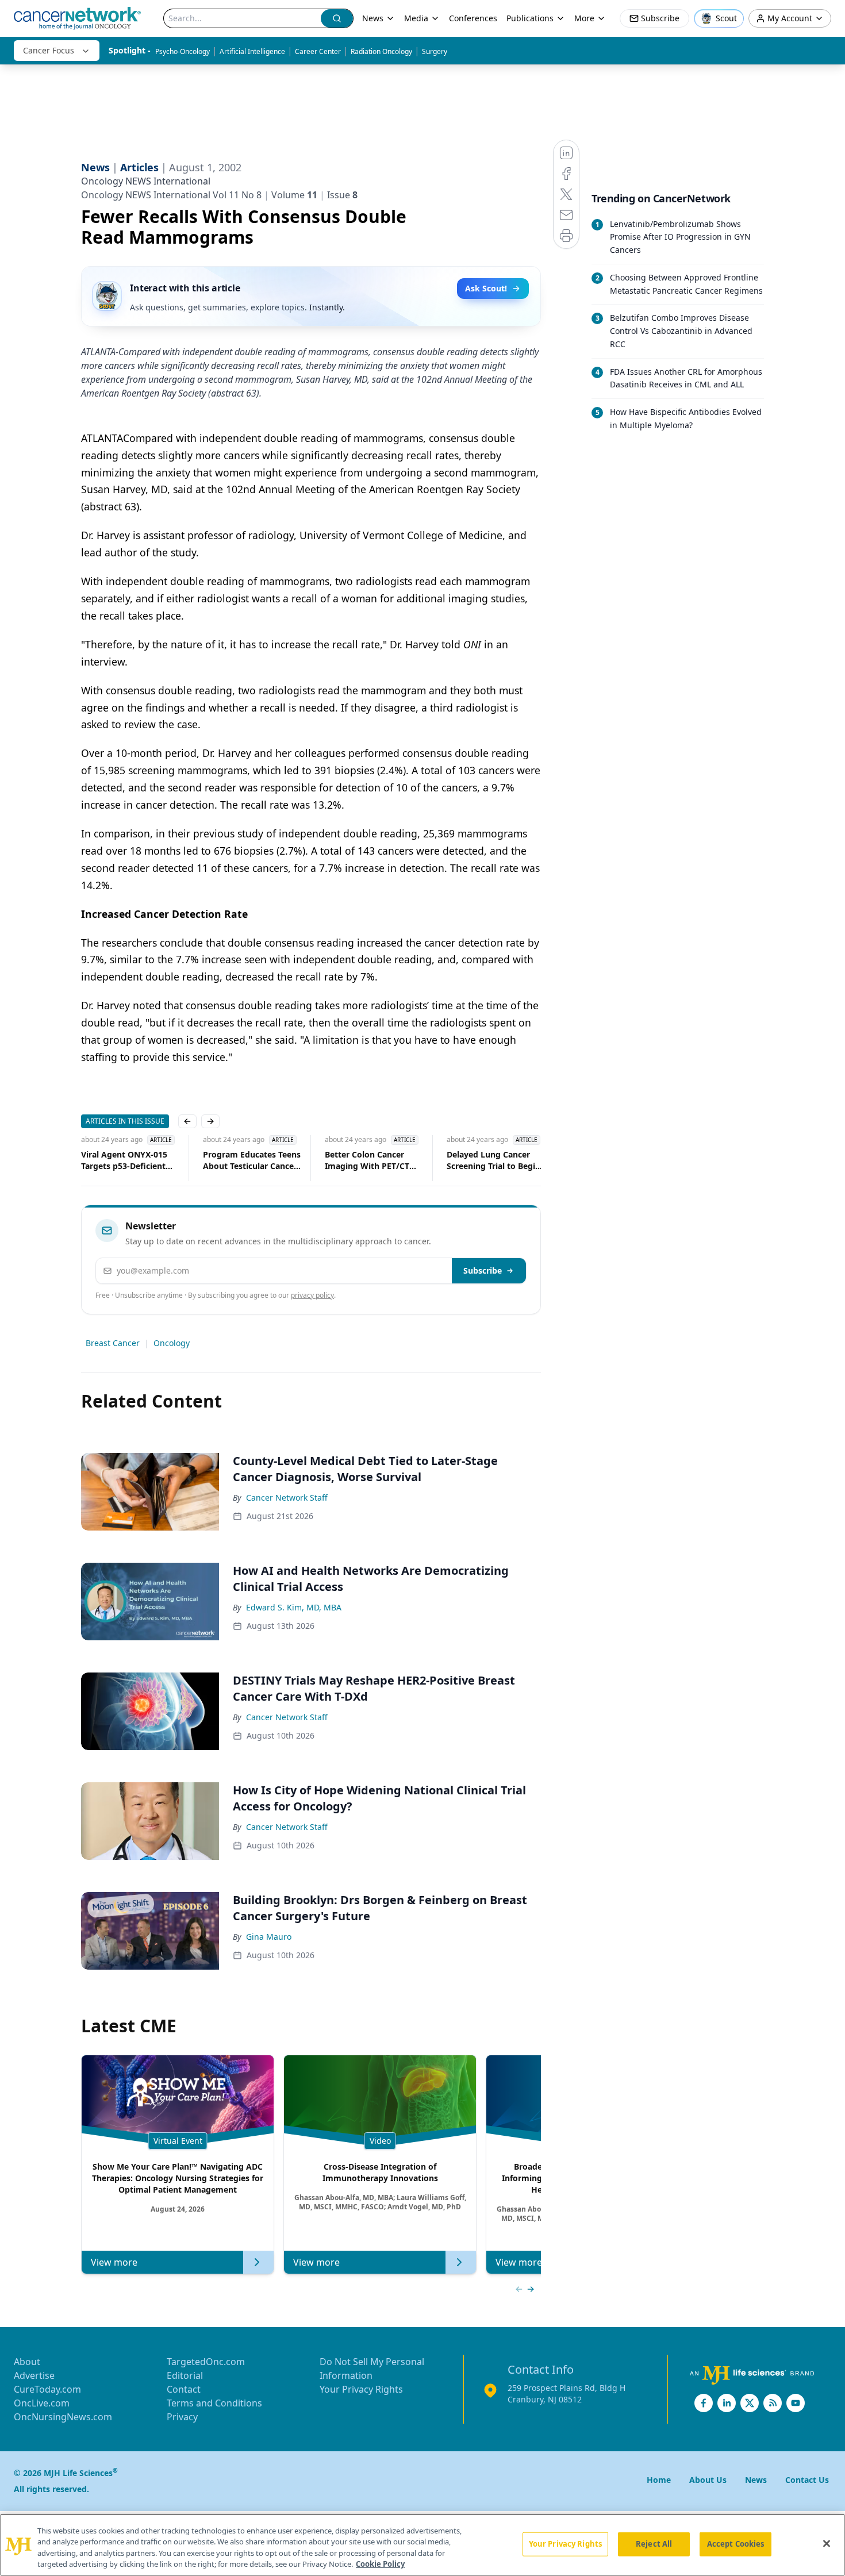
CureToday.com (47, 2389)
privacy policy (312, 1295)
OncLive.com (42, 2403)
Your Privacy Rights (361, 2389)
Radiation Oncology (381, 51)
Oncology (172, 1343)
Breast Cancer (113, 1343)
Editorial (185, 2375)
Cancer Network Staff (287, 1497)
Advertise (34, 2375)
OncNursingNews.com (63, 2417)
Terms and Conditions (214, 2403)
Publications (530, 18)
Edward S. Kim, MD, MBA (294, 1607)
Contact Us (807, 2480)
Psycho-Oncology (183, 51)
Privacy (182, 2417)
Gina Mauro (269, 1937)
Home (659, 2480)
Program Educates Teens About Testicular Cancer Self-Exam (233, 1160)
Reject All (654, 2544)
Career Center (318, 51)
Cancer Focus (49, 50)
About (27, 2362)
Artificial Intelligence (252, 51)
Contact (184, 2389)
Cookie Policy (380, 2564)
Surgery (435, 51)
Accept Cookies (736, 2544)
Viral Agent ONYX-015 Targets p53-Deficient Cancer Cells (106, 1160)
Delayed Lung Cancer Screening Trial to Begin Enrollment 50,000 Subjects (475, 1160)
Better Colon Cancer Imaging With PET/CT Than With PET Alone (349, 1160)
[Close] (827, 2543)
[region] (422, 2545)
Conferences (473, 18)
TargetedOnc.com (206, 2362)
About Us (708, 2480)
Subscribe (483, 1270)
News (373, 18)
